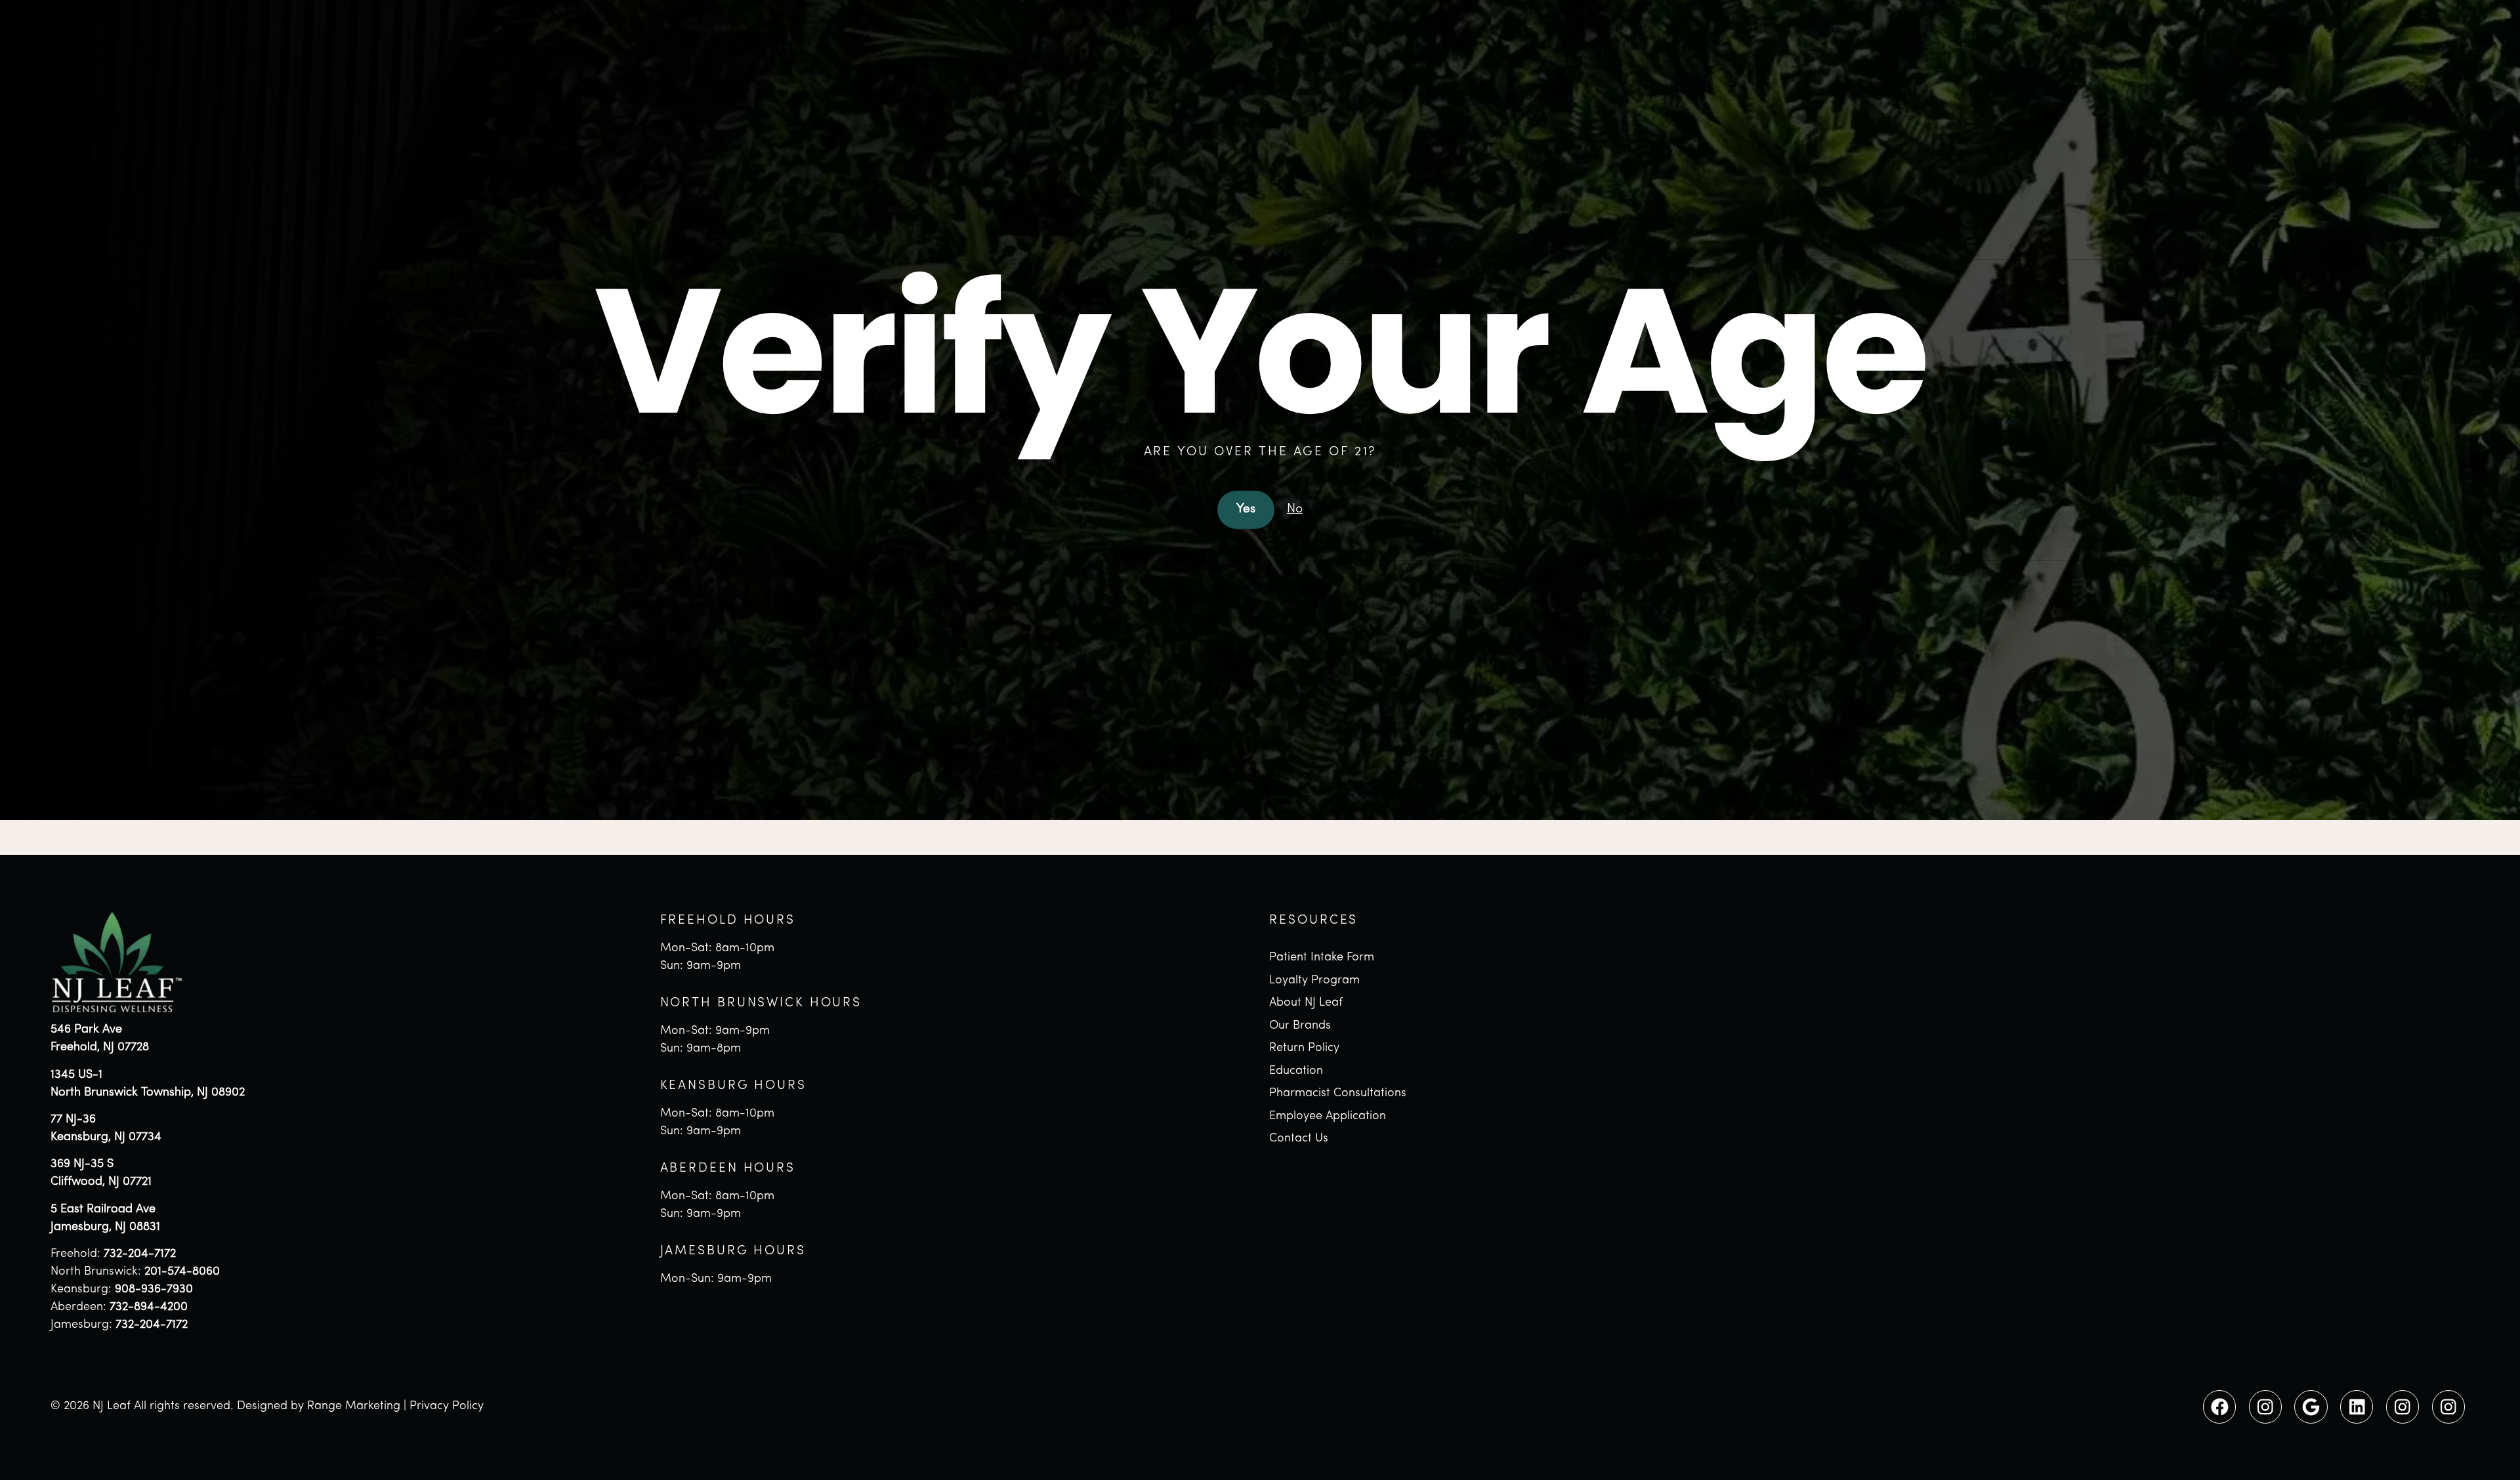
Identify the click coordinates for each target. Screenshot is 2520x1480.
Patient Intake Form (1322, 958)
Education (1296, 1071)
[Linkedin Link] (2357, 1407)
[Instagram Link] (2265, 1407)
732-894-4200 (149, 1307)
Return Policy (1304, 1048)
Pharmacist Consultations (1338, 1094)
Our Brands (1300, 1026)
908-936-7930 (154, 1290)
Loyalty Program (1314, 981)
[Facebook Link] (2219, 1407)
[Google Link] (2311, 1407)
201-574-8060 (182, 1272)
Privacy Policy (447, 1407)
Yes (1246, 509)
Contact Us (1299, 1139)
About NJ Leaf (1306, 1003)
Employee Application (1328, 1117)
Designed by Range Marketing (319, 1407)
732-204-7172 (140, 1254)
